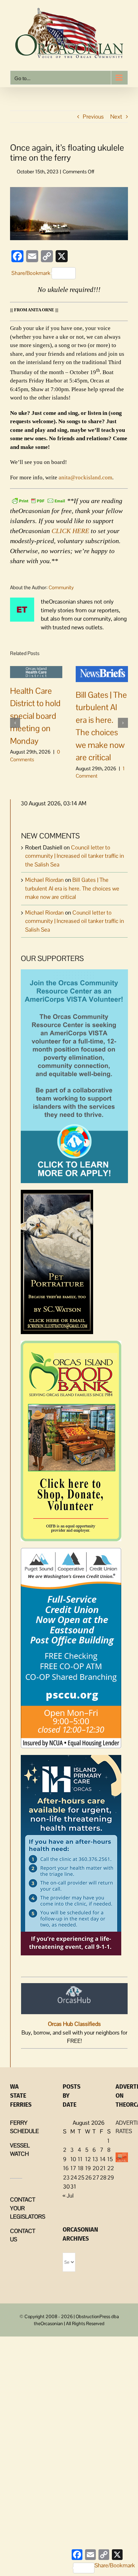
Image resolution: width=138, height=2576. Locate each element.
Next (116, 117)
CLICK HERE (70, 531)
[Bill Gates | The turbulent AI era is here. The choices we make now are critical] (102, 673)
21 (103, 2168)
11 (80, 2159)
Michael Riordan (44, 880)
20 (96, 2168)
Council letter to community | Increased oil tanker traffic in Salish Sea (75, 921)
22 (111, 2168)
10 (73, 2159)
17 (73, 2168)
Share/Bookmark (31, 273)
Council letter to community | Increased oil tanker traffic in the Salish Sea (75, 856)
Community (61, 587)
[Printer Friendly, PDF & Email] (39, 500)
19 (88, 2168)
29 (111, 2178)
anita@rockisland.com (85, 477)
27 (96, 2178)
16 (66, 2168)
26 (88, 2178)
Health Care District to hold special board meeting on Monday (35, 716)
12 (88, 2159)
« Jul (68, 2196)
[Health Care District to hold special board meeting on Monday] (36, 671)
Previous (93, 117)
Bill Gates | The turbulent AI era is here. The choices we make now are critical (72, 888)
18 (81, 2168)
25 (81, 2178)
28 (103, 2178)
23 (66, 2178)
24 (74, 2178)
